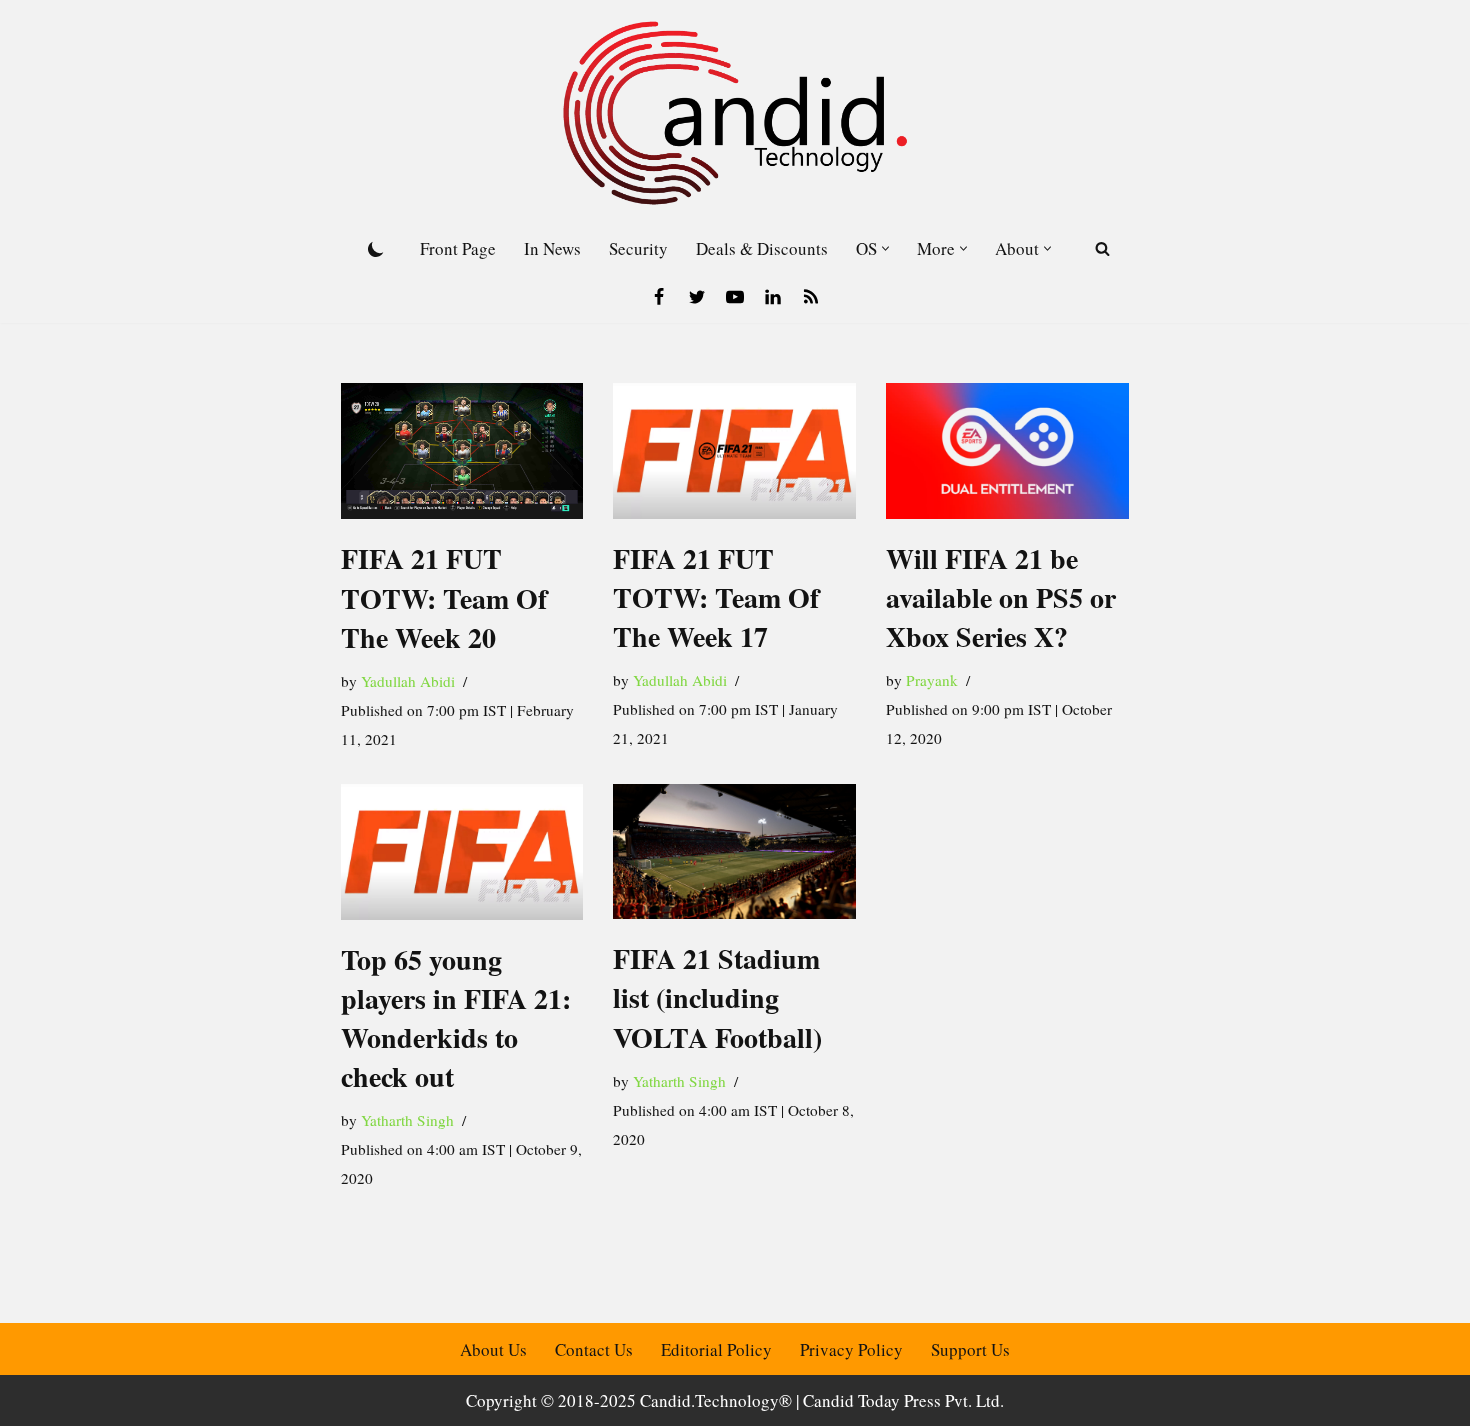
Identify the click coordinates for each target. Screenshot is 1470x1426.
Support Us (970, 1349)
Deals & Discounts (762, 248)
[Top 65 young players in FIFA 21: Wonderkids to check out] (462, 852)
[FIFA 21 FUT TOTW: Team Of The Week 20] (462, 451)
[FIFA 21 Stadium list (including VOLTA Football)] (734, 852)
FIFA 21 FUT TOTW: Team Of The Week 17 (716, 597)
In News (552, 248)
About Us (493, 1349)
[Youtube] (735, 297)
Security (638, 248)
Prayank (932, 680)
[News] (811, 297)
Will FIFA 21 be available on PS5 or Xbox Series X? (1001, 597)
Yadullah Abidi (408, 681)
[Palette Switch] (376, 249)
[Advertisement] (1008, 917)
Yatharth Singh (407, 1120)
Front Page (458, 248)
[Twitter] (697, 297)
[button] (885, 248)
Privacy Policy (851, 1349)
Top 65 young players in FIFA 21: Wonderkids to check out (456, 1018)
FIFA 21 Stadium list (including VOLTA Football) (717, 997)
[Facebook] (659, 297)
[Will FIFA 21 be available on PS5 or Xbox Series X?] (1007, 451)
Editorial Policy (716, 1349)
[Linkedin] (773, 297)
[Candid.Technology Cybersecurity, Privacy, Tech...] (735, 113)
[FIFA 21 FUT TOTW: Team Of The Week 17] (734, 451)
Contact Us (594, 1349)
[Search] (1102, 248)
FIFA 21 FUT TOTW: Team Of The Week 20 (444, 597)
